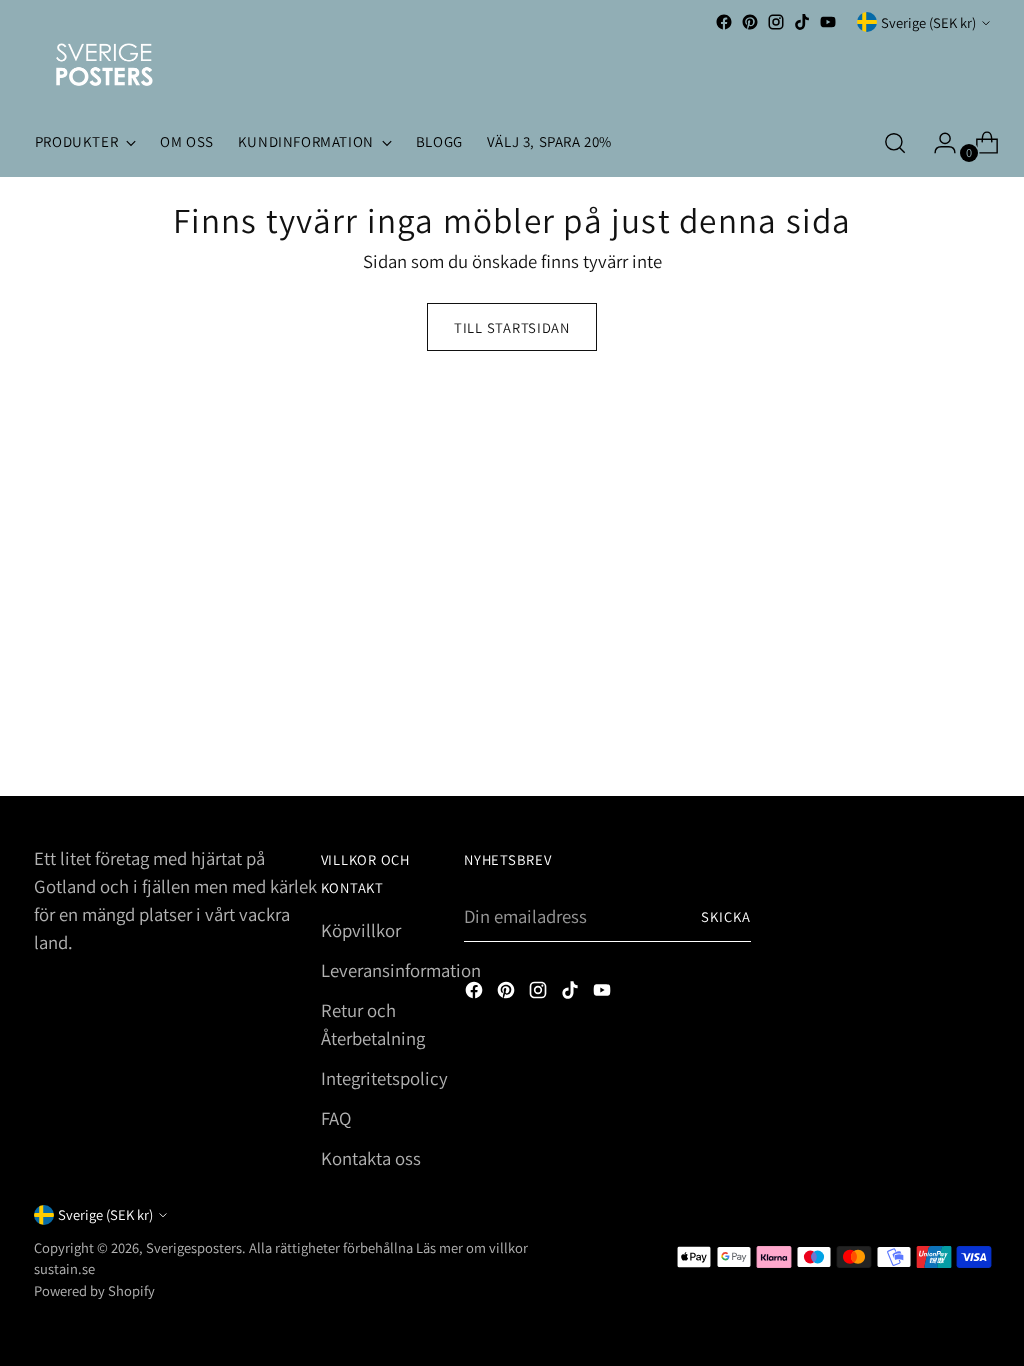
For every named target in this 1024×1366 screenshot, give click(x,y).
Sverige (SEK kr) (928, 22)
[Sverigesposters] (104, 64)
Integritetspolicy (384, 1078)
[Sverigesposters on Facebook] (724, 22)
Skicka (726, 916)
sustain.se (64, 1268)
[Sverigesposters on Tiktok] (802, 22)
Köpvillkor (361, 930)
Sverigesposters (194, 1247)
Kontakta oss (371, 1158)
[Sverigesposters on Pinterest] (750, 22)
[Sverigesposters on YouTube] (828, 22)
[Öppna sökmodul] (895, 143)
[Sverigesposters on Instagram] (776, 22)
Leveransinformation (401, 970)
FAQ (336, 1118)
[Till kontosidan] (937, 143)
